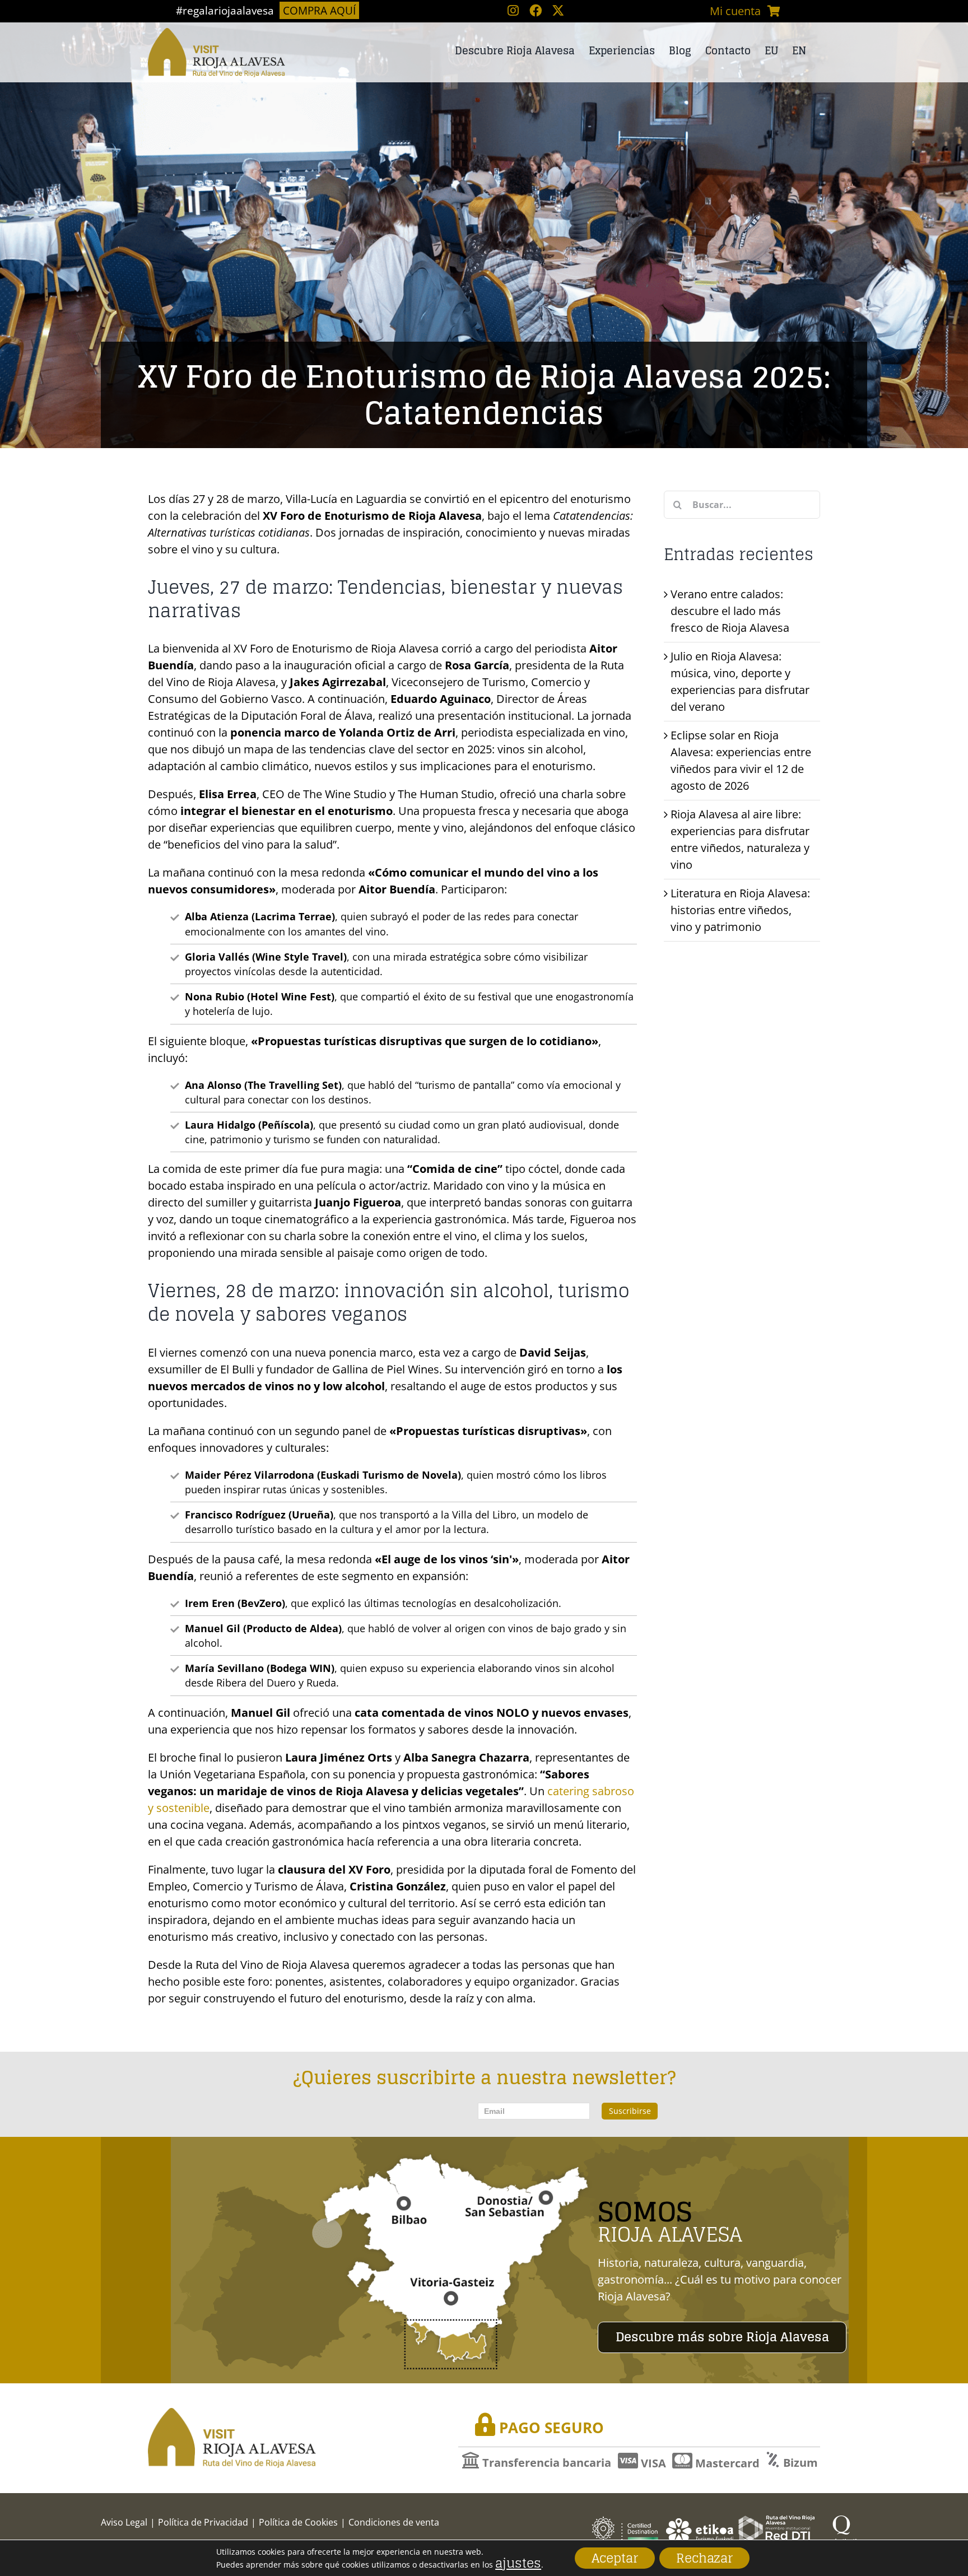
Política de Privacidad (203, 2522)
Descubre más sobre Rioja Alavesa (722, 2337)
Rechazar (704, 2558)
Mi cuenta (735, 11)
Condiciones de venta (394, 2522)
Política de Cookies (298, 2522)
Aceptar (615, 2558)
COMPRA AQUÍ (319, 10)
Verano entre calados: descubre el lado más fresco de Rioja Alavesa (730, 611)
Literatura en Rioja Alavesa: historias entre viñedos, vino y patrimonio (740, 910)
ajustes (518, 2563)
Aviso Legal (124, 2522)
